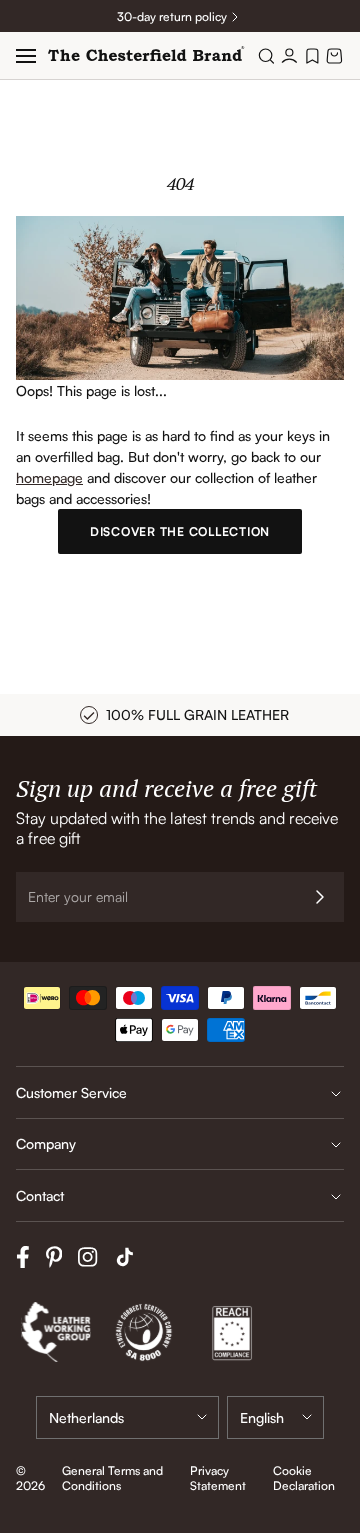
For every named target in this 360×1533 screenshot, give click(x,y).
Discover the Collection (180, 531)
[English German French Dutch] (275, 1417)
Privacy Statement (218, 1478)
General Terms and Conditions (112, 1478)
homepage (49, 477)
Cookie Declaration (304, 1478)
